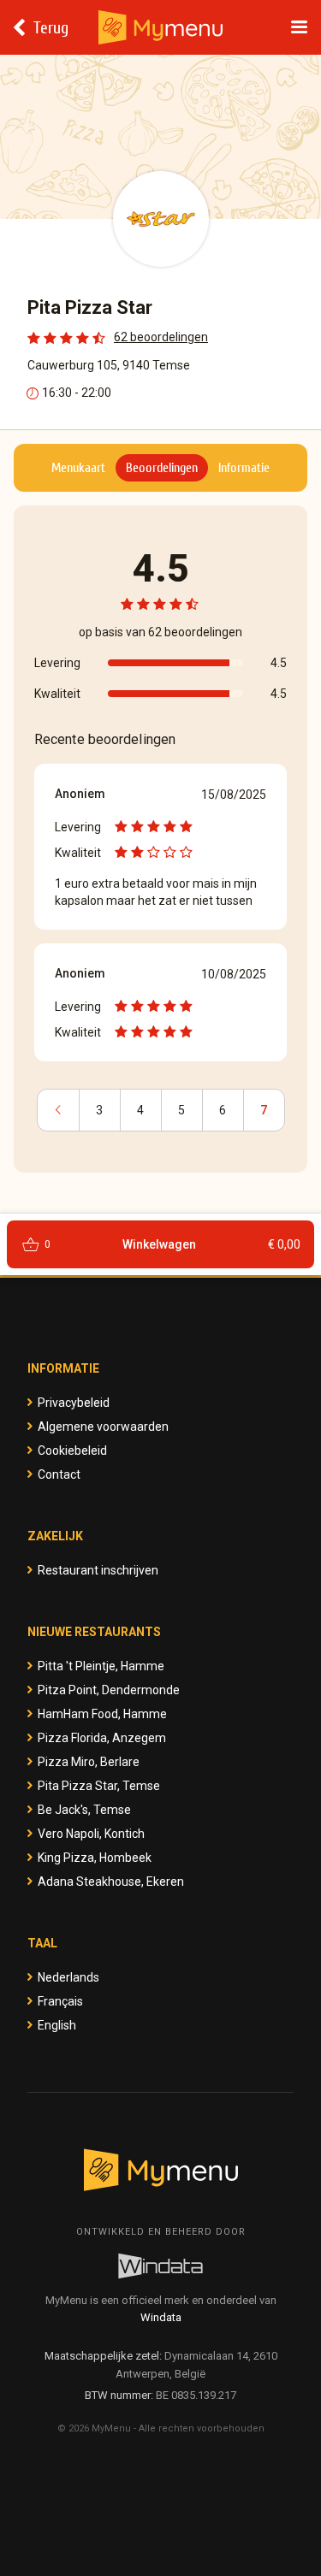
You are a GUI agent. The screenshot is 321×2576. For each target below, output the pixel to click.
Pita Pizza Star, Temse (99, 1786)
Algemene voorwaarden (103, 1427)
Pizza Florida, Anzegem (102, 1738)
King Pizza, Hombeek (95, 1858)
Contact (59, 1474)
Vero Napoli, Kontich (91, 1834)
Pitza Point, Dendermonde (109, 1690)
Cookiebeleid (72, 1450)
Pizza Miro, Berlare (89, 1762)
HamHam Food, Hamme (102, 1714)
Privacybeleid (74, 1403)
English (57, 2025)
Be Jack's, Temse (84, 1810)
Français (60, 2001)
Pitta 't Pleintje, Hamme (101, 1666)
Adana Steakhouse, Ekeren (111, 1882)
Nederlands (68, 1977)
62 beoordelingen (161, 337)
